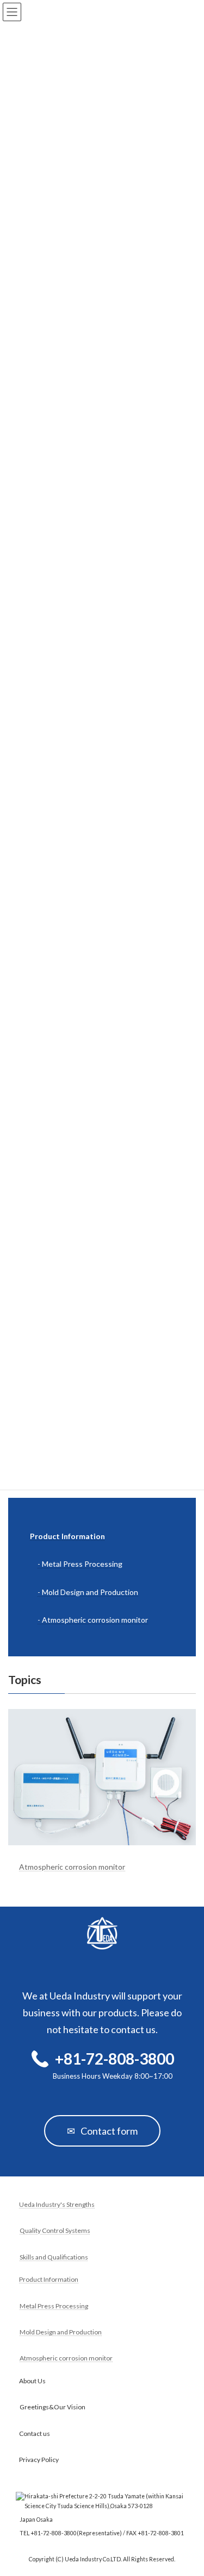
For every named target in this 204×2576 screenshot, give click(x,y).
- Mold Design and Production (88, 1592)
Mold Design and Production (61, 2332)
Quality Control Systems (55, 2231)
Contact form (102, 2131)
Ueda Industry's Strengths (57, 2204)
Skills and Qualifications (54, 2257)
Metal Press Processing (54, 2306)
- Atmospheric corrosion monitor (93, 1620)
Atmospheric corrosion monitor (72, 1867)
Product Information (67, 1537)
